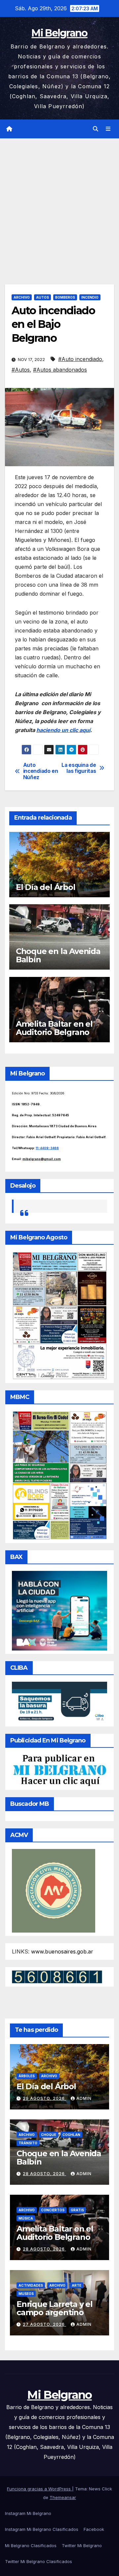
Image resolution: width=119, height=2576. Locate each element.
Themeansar (63, 2497)
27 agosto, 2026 (44, 2324)
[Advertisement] (59, 201)
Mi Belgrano (59, 33)
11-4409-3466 (47, 1148)
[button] (96, 129)
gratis (77, 2210)
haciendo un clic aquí (63, 730)
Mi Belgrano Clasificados (31, 2545)
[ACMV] (54, 1890)
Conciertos (53, 2210)
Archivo (22, 297)
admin (84, 2098)
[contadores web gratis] (57, 1976)
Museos (26, 2294)
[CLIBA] (59, 1702)
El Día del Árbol (46, 887)
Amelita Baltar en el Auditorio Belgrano (54, 1028)
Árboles (27, 2076)
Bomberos (65, 297)
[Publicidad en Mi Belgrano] (59, 1770)
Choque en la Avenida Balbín (58, 955)
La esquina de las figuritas (79, 768)
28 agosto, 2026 (44, 2174)
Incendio (90, 297)
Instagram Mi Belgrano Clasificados (42, 2529)
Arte (77, 2285)
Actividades (31, 2285)
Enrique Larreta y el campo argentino (55, 2308)
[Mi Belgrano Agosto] (59, 1315)
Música (26, 2218)
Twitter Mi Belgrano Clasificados (39, 2561)
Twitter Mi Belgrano (82, 2545)
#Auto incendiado (80, 359)
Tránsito (28, 2143)
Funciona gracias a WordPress (40, 2489)
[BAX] (59, 1610)
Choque (49, 2135)
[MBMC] (59, 1475)
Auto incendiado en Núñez (41, 771)
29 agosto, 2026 (44, 2098)
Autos (42, 297)
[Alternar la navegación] (108, 129)
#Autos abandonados (60, 370)
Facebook (94, 2529)
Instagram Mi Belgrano (28, 2513)
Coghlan (71, 2135)
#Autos (21, 370)
